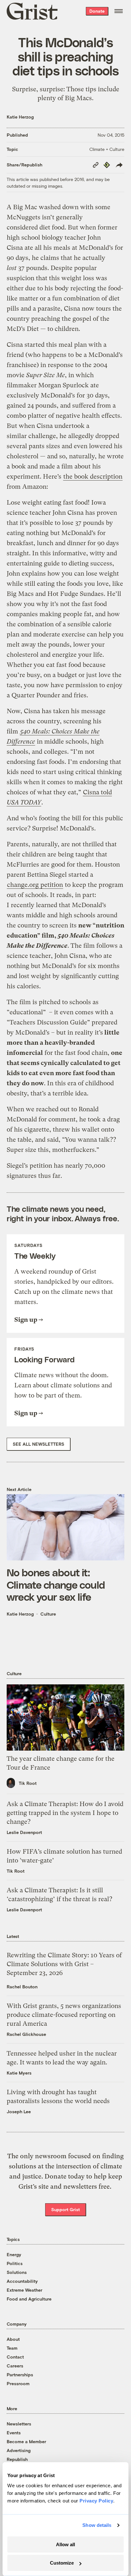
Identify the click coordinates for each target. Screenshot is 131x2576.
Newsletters (19, 2424)
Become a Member (26, 2441)
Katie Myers (19, 2073)
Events (14, 2433)
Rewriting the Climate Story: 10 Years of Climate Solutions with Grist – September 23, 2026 (64, 1964)
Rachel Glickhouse (26, 2034)
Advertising (19, 2450)
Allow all (65, 2544)
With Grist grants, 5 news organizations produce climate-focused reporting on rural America (64, 2015)
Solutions (17, 2272)
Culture (48, 1614)
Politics (15, 2263)
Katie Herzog (20, 117)
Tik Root (28, 1783)
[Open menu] (119, 11)
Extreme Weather (24, 2290)
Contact (15, 2357)
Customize (62, 2563)
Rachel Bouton (22, 1987)
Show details (97, 2525)
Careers (15, 2366)
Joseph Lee (19, 2111)
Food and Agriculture (29, 2299)
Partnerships (20, 2375)
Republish (17, 2459)
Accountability (22, 2281)
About (13, 2339)
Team (12, 2348)
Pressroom (18, 2383)
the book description (93, 477)
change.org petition (35, 885)
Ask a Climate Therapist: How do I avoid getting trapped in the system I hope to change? (65, 1813)
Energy (14, 2254)
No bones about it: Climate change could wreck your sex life (56, 1584)
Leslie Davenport (24, 1832)
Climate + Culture (107, 149)
